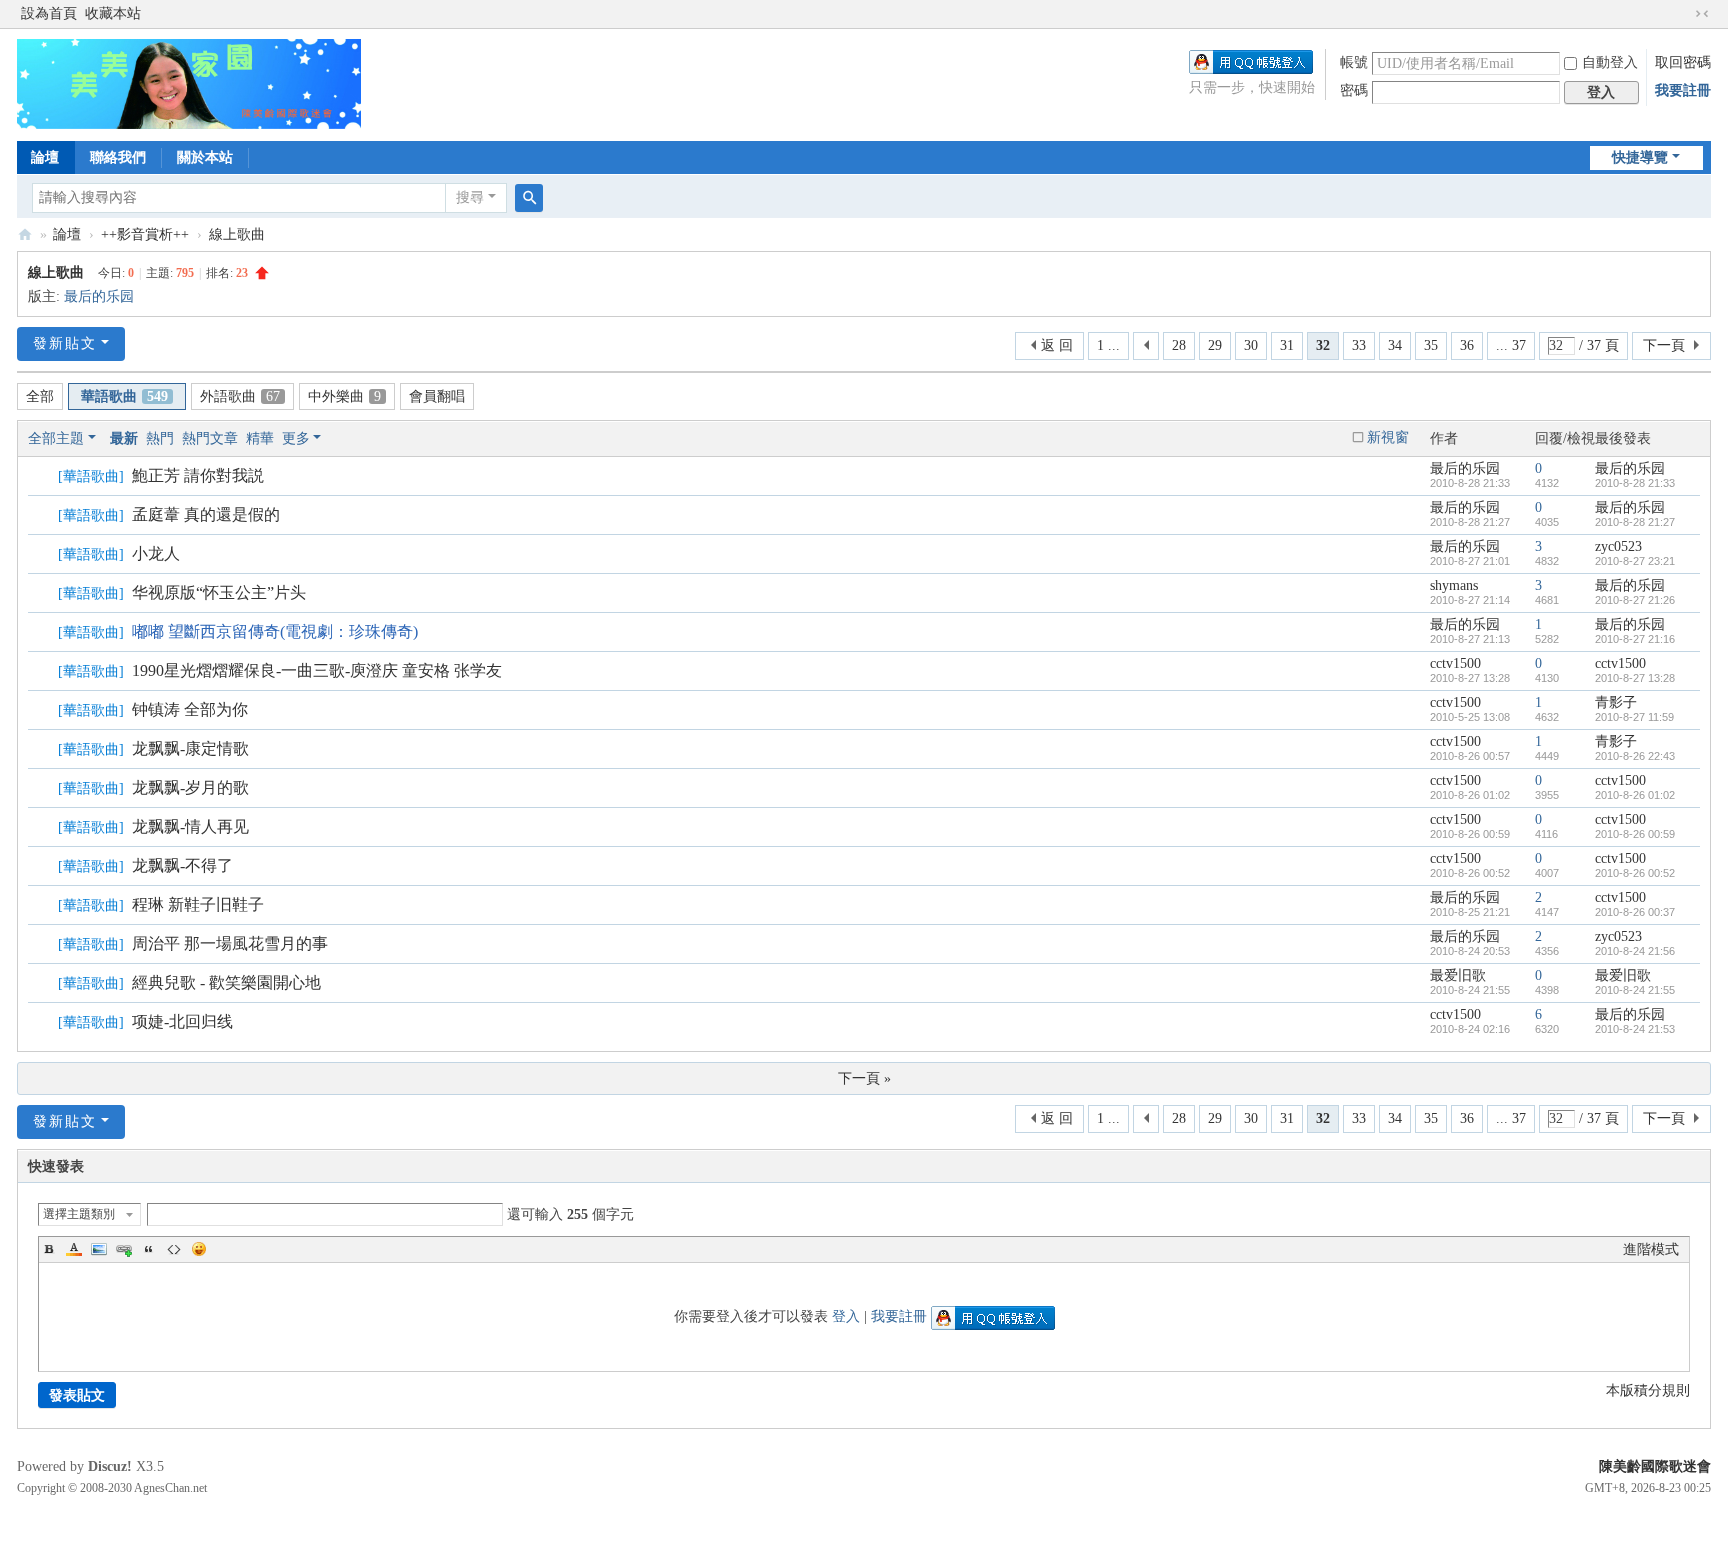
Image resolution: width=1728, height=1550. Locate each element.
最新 (124, 438)
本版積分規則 (1648, 1390)
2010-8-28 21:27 (1635, 522)
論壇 (45, 157)
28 (1179, 345)
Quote (149, 1249)
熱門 (160, 438)
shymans (1454, 585)
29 (1215, 345)
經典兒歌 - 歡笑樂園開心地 (226, 982)
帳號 (1354, 62)
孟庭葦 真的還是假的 (206, 514)
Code (174, 1249)
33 (1359, 345)
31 (1287, 345)
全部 (40, 396)
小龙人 (156, 553)
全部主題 (56, 438)
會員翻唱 (437, 396)
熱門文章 (210, 438)
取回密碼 (1683, 62)
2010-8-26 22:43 (1635, 756)
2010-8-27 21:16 (1635, 639)
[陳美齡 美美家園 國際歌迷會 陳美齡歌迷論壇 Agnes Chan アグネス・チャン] (189, 82)
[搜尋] (529, 198)
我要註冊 (1683, 90)
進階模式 (1651, 1249)
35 (1431, 345)
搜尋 (470, 197)
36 (1467, 345)
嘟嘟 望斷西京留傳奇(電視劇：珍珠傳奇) (275, 631)
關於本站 (205, 157)
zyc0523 (1618, 546)
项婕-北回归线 (182, 1021)
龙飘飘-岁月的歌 (190, 787)
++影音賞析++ (145, 234)
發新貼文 (65, 343)
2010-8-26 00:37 (1635, 912)
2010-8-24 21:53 (1635, 1029)
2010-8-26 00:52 (1635, 873)
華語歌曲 (124, 396)
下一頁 (1664, 345)
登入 (846, 1316)
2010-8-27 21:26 (1635, 600)
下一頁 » (864, 1078)
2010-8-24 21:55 (1635, 990)
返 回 (1057, 345)
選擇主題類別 (79, 1214)
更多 (296, 438)
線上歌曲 (237, 234)
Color (74, 1249)
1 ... (1108, 345)
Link (124, 1249)
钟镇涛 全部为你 (190, 709)
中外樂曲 (344, 396)
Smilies (199, 1249)
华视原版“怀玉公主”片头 (219, 592)
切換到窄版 (1702, 14)
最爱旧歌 (1458, 975)
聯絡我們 (118, 157)
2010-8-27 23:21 (1635, 561)
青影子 (1616, 702)
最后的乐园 (99, 296)
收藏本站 (113, 13)
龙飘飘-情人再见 (190, 826)
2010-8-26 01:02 (1635, 795)
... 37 (1511, 345)
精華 (260, 438)
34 (1395, 345)
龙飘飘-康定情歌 (190, 748)
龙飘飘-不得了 (182, 865)
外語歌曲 (240, 396)
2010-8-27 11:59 (1634, 717)
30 (1251, 345)
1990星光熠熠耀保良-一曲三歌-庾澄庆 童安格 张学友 (317, 670)
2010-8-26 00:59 (1635, 834)
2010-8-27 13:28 (1635, 678)
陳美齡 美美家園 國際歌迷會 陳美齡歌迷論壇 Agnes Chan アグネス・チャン (25, 234)
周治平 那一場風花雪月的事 (230, 943)
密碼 (1354, 90)
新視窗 (1388, 437)
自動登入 (1610, 62)
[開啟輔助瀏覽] (1683, 14)
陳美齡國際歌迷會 (1655, 1466)
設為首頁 (49, 13)
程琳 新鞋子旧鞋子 (198, 904)
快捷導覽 (1640, 157)
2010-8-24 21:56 (1635, 951)
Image (99, 1249)
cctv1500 (1455, 663)
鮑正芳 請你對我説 (198, 475)
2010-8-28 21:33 (1635, 483)
